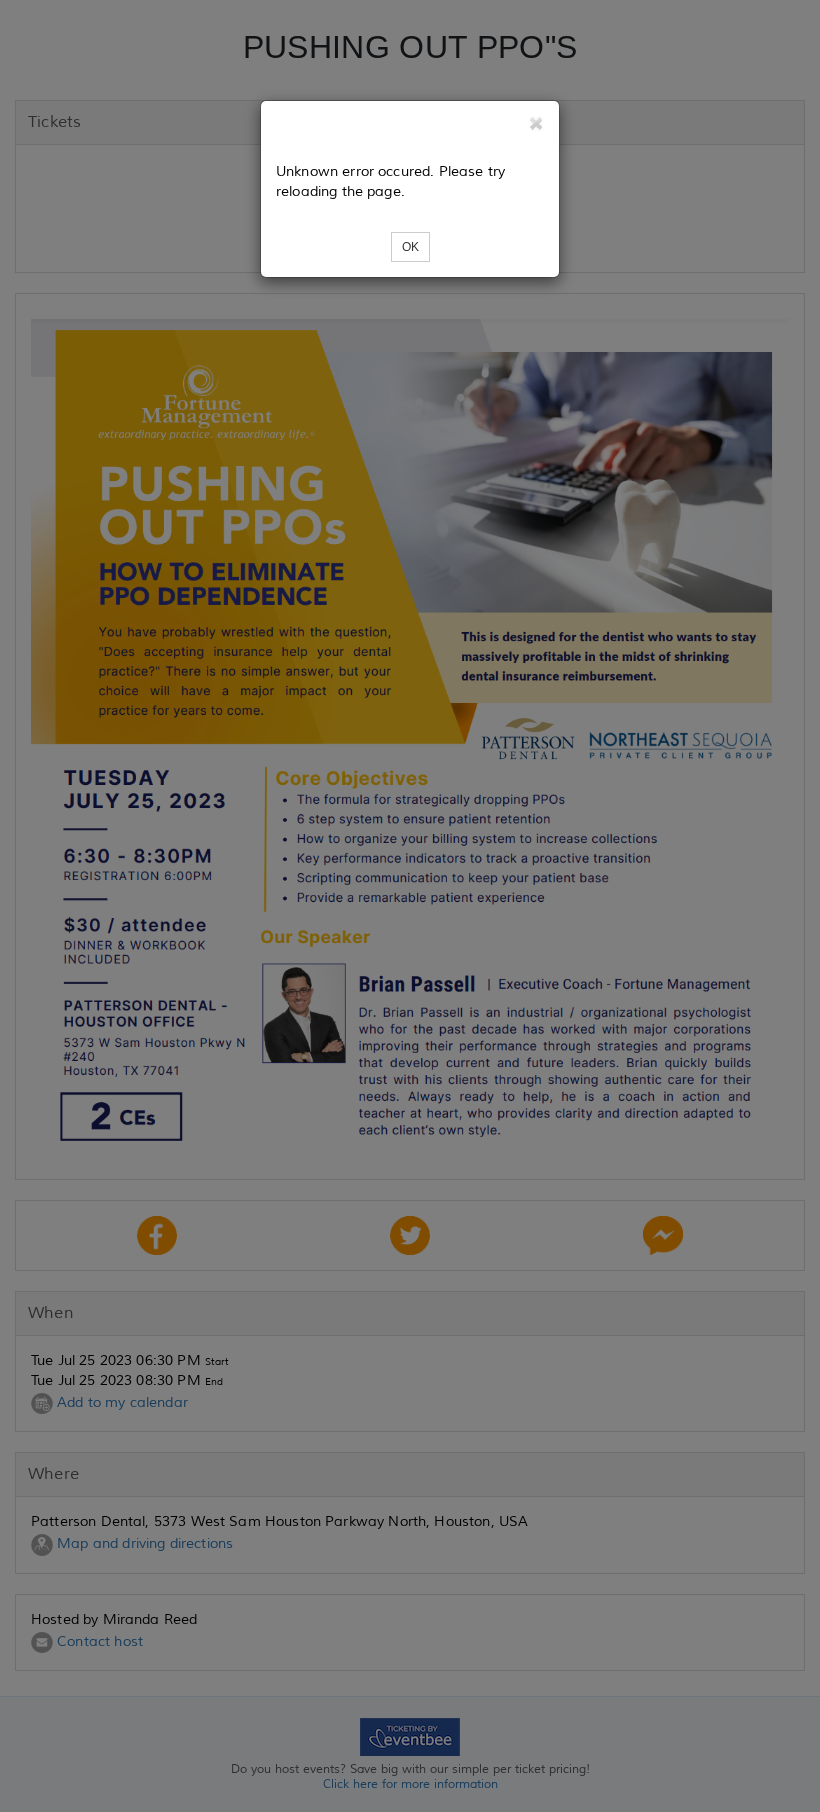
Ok (410, 247)
